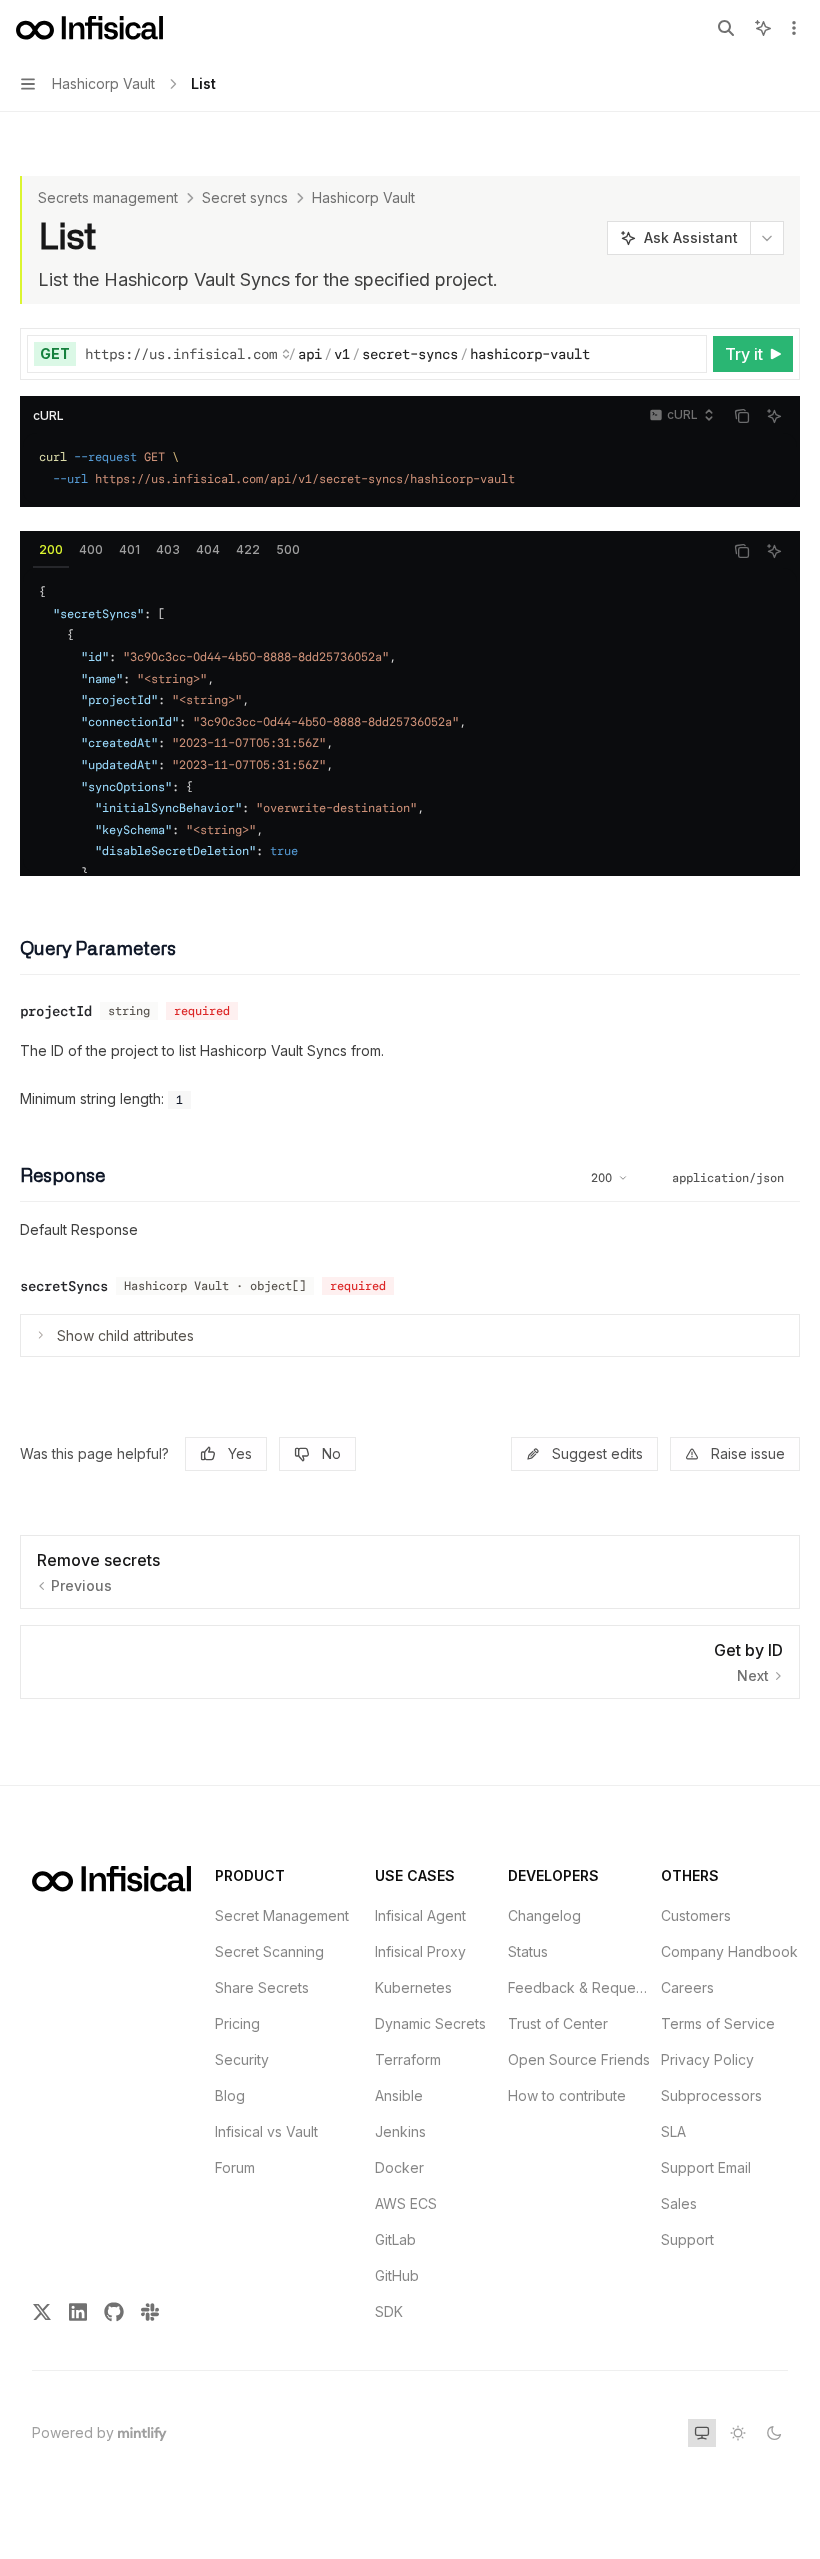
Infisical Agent (420, 1915)
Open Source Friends (579, 2059)
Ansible (399, 2095)
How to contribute (567, 2095)
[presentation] (410, 720)
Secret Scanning (269, 1951)
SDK (389, 2311)
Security (242, 2059)
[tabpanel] (410, 720)
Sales (679, 2203)
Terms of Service (718, 2023)
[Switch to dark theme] (774, 2433)
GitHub (397, 2275)
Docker (399, 2167)
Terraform (408, 2059)
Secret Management (282, 1915)
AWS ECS (406, 2203)
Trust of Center (558, 2023)
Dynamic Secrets (430, 2023)
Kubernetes (413, 1987)
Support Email (706, 2167)
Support (687, 2239)
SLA (673, 2131)
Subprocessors (711, 2095)
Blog (230, 2095)
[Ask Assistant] (774, 416)
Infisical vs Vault (266, 2131)
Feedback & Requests (580, 1987)
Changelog (544, 1915)
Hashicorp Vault (363, 197)
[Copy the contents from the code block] (742, 416)
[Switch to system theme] (702, 2433)
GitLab (395, 2239)
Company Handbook (729, 1951)
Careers (687, 1987)
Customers (696, 1915)
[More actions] (794, 28)
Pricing (237, 2023)
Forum (235, 2167)
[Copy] (688, 354)
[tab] (51, 550)
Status (528, 1951)
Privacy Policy (707, 2059)
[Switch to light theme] (738, 2433)
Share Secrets (262, 1987)
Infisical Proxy (420, 1951)
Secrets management (108, 197)
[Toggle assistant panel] (763, 28)
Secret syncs (245, 197)
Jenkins (400, 2131)
